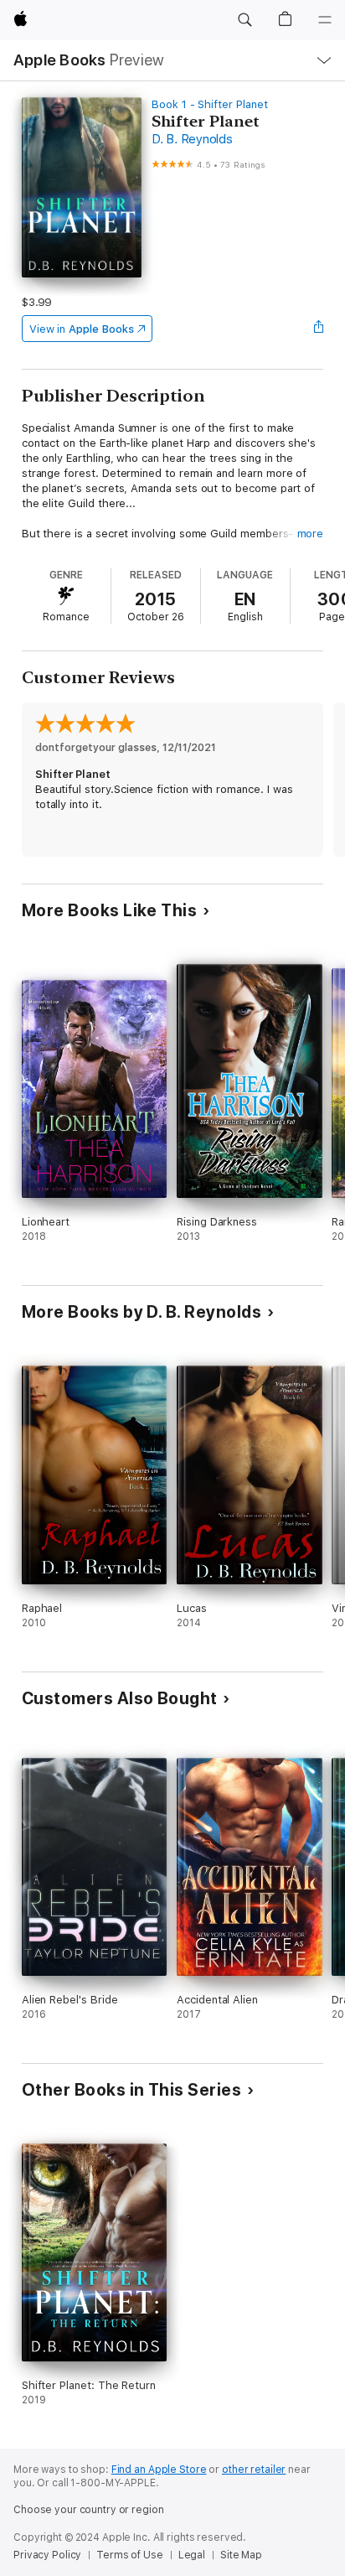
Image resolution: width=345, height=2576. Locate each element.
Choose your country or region (89, 2510)
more (311, 534)
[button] (245, 20)
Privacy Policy (47, 2555)
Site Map (241, 2555)
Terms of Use (130, 2555)
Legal (192, 2555)
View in (82, 329)
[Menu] (325, 20)
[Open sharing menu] (318, 329)
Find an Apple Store (159, 2470)
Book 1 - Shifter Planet (210, 104)
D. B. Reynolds (192, 139)
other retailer (254, 2470)
